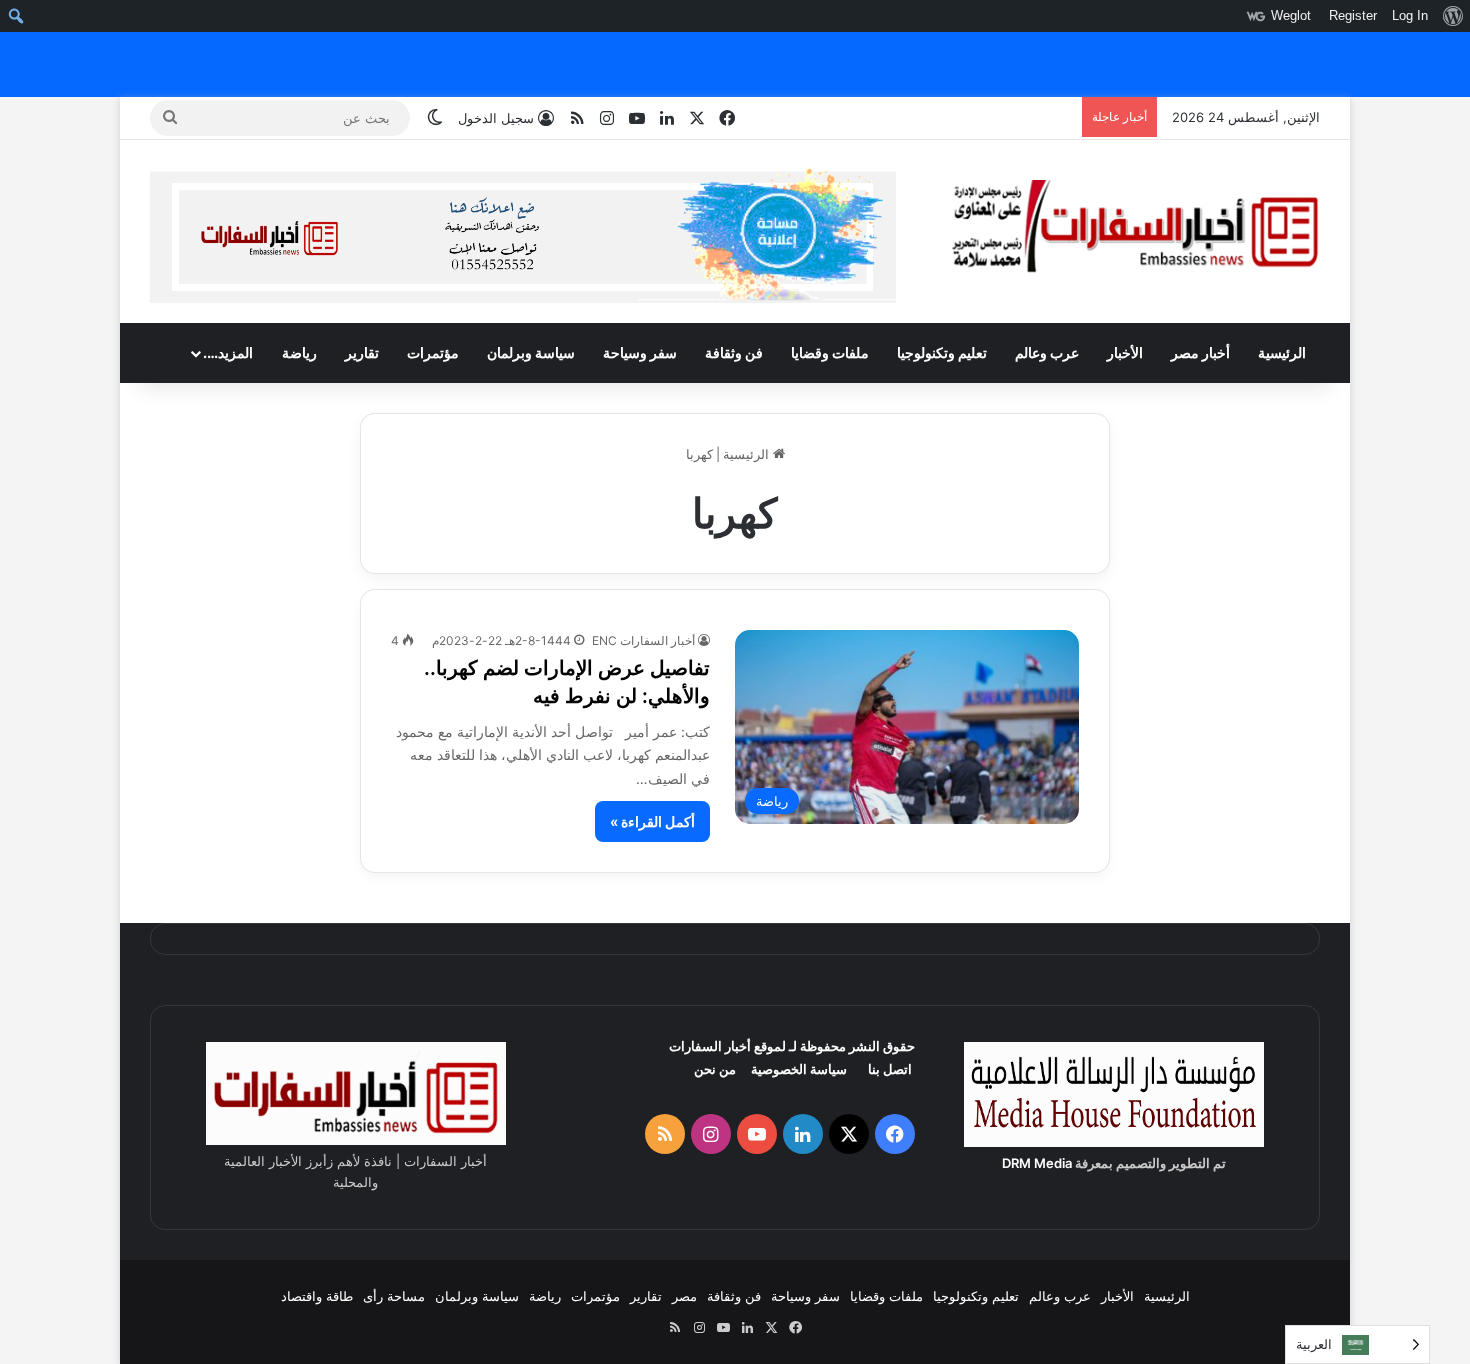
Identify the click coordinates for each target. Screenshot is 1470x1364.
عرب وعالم (1047, 352)
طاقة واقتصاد (317, 1296)
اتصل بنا (890, 1069)
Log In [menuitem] (1410, 15)
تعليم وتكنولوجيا (942, 352)
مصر (684, 1296)
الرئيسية (1282, 352)
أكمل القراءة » (652, 821)
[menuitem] (1452, 16)
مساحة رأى (394, 1296)
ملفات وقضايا (830, 352)
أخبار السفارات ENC (643, 640)
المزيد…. (228, 352)
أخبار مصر (1200, 352)
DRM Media (1037, 1163)
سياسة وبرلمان (531, 352)
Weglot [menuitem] (1291, 15)
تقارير (362, 352)
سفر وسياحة (640, 352)
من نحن (715, 1069)
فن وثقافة (734, 352)
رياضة (299, 352)
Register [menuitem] (1353, 15)
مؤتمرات (433, 352)
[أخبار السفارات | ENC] (1135, 227)
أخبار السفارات (710, 1046)
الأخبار (1125, 352)
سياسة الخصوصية (799, 1069)
